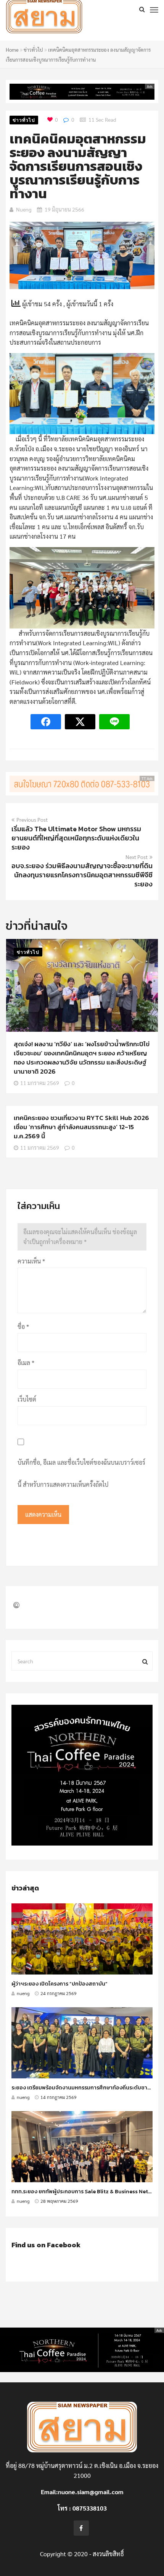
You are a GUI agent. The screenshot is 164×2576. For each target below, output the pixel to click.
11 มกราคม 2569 (40, 1083)
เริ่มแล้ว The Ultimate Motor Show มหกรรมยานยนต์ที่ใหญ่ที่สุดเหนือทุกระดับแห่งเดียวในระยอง (76, 838)
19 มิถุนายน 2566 (64, 209)
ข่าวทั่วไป (33, 50)
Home (12, 50)
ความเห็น (31, 1261)
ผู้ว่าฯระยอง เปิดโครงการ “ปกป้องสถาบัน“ (59, 1984)
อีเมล (26, 1363)
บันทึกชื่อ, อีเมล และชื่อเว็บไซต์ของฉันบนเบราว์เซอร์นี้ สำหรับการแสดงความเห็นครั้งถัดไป (81, 1473)
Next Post (137, 857)
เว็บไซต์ (27, 1399)
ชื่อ (23, 1326)
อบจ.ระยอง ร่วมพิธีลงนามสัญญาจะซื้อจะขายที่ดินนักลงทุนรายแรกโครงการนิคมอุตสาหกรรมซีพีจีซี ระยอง (82, 875)
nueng (24, 209)
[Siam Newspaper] (61, 18)
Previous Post (32, 819)
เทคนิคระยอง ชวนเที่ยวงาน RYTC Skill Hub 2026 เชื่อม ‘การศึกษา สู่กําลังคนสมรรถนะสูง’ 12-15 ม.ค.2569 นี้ (81, 1127)
